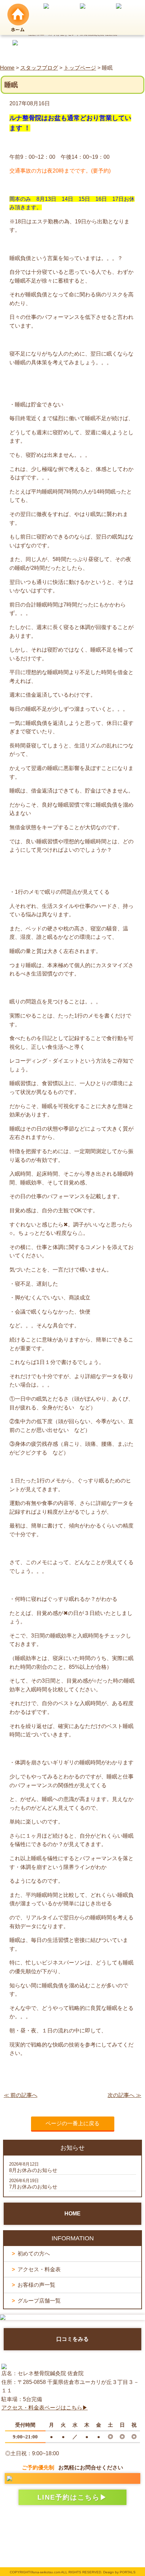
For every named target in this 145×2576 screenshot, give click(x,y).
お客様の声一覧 (36, 2285)
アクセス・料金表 (39, 2269)
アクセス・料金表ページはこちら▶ (45, 2408)
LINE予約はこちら (69, 2497)
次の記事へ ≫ (124, 2095)
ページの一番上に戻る (72, 2123)
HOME (72, 2214)
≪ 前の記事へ (21, 2095)
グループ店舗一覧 (39, 2301)
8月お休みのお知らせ (33, 2170)
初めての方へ (34, 2254)
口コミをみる (72, 2339)
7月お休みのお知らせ (33, 2187)
